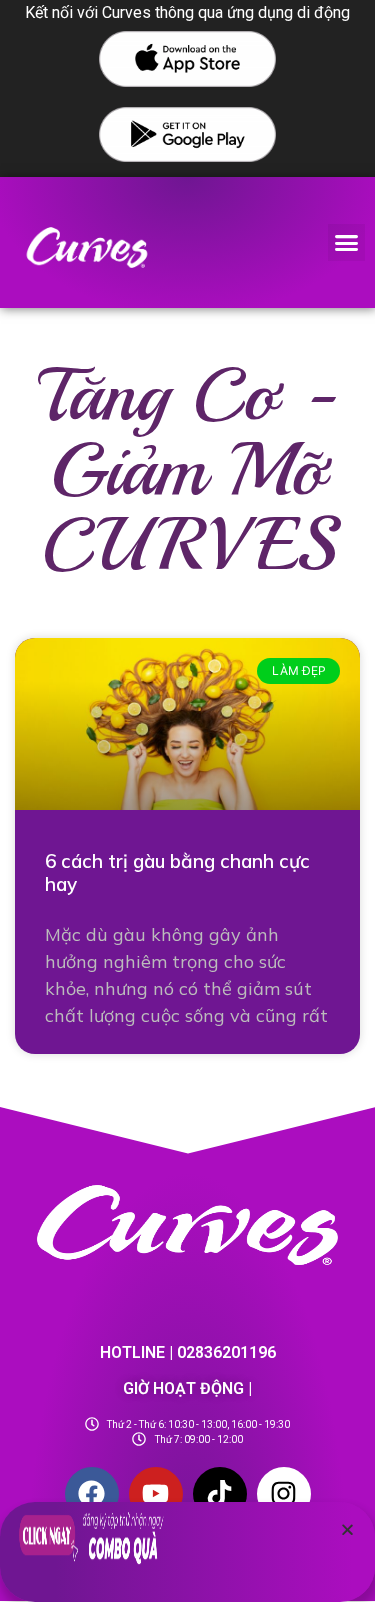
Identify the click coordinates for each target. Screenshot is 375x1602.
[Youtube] (156, 1494)
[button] (347, 243)
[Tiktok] (220, 1494)
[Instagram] (284, 1494)
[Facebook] (92, 1494)
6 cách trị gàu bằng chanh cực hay (177, 872)
